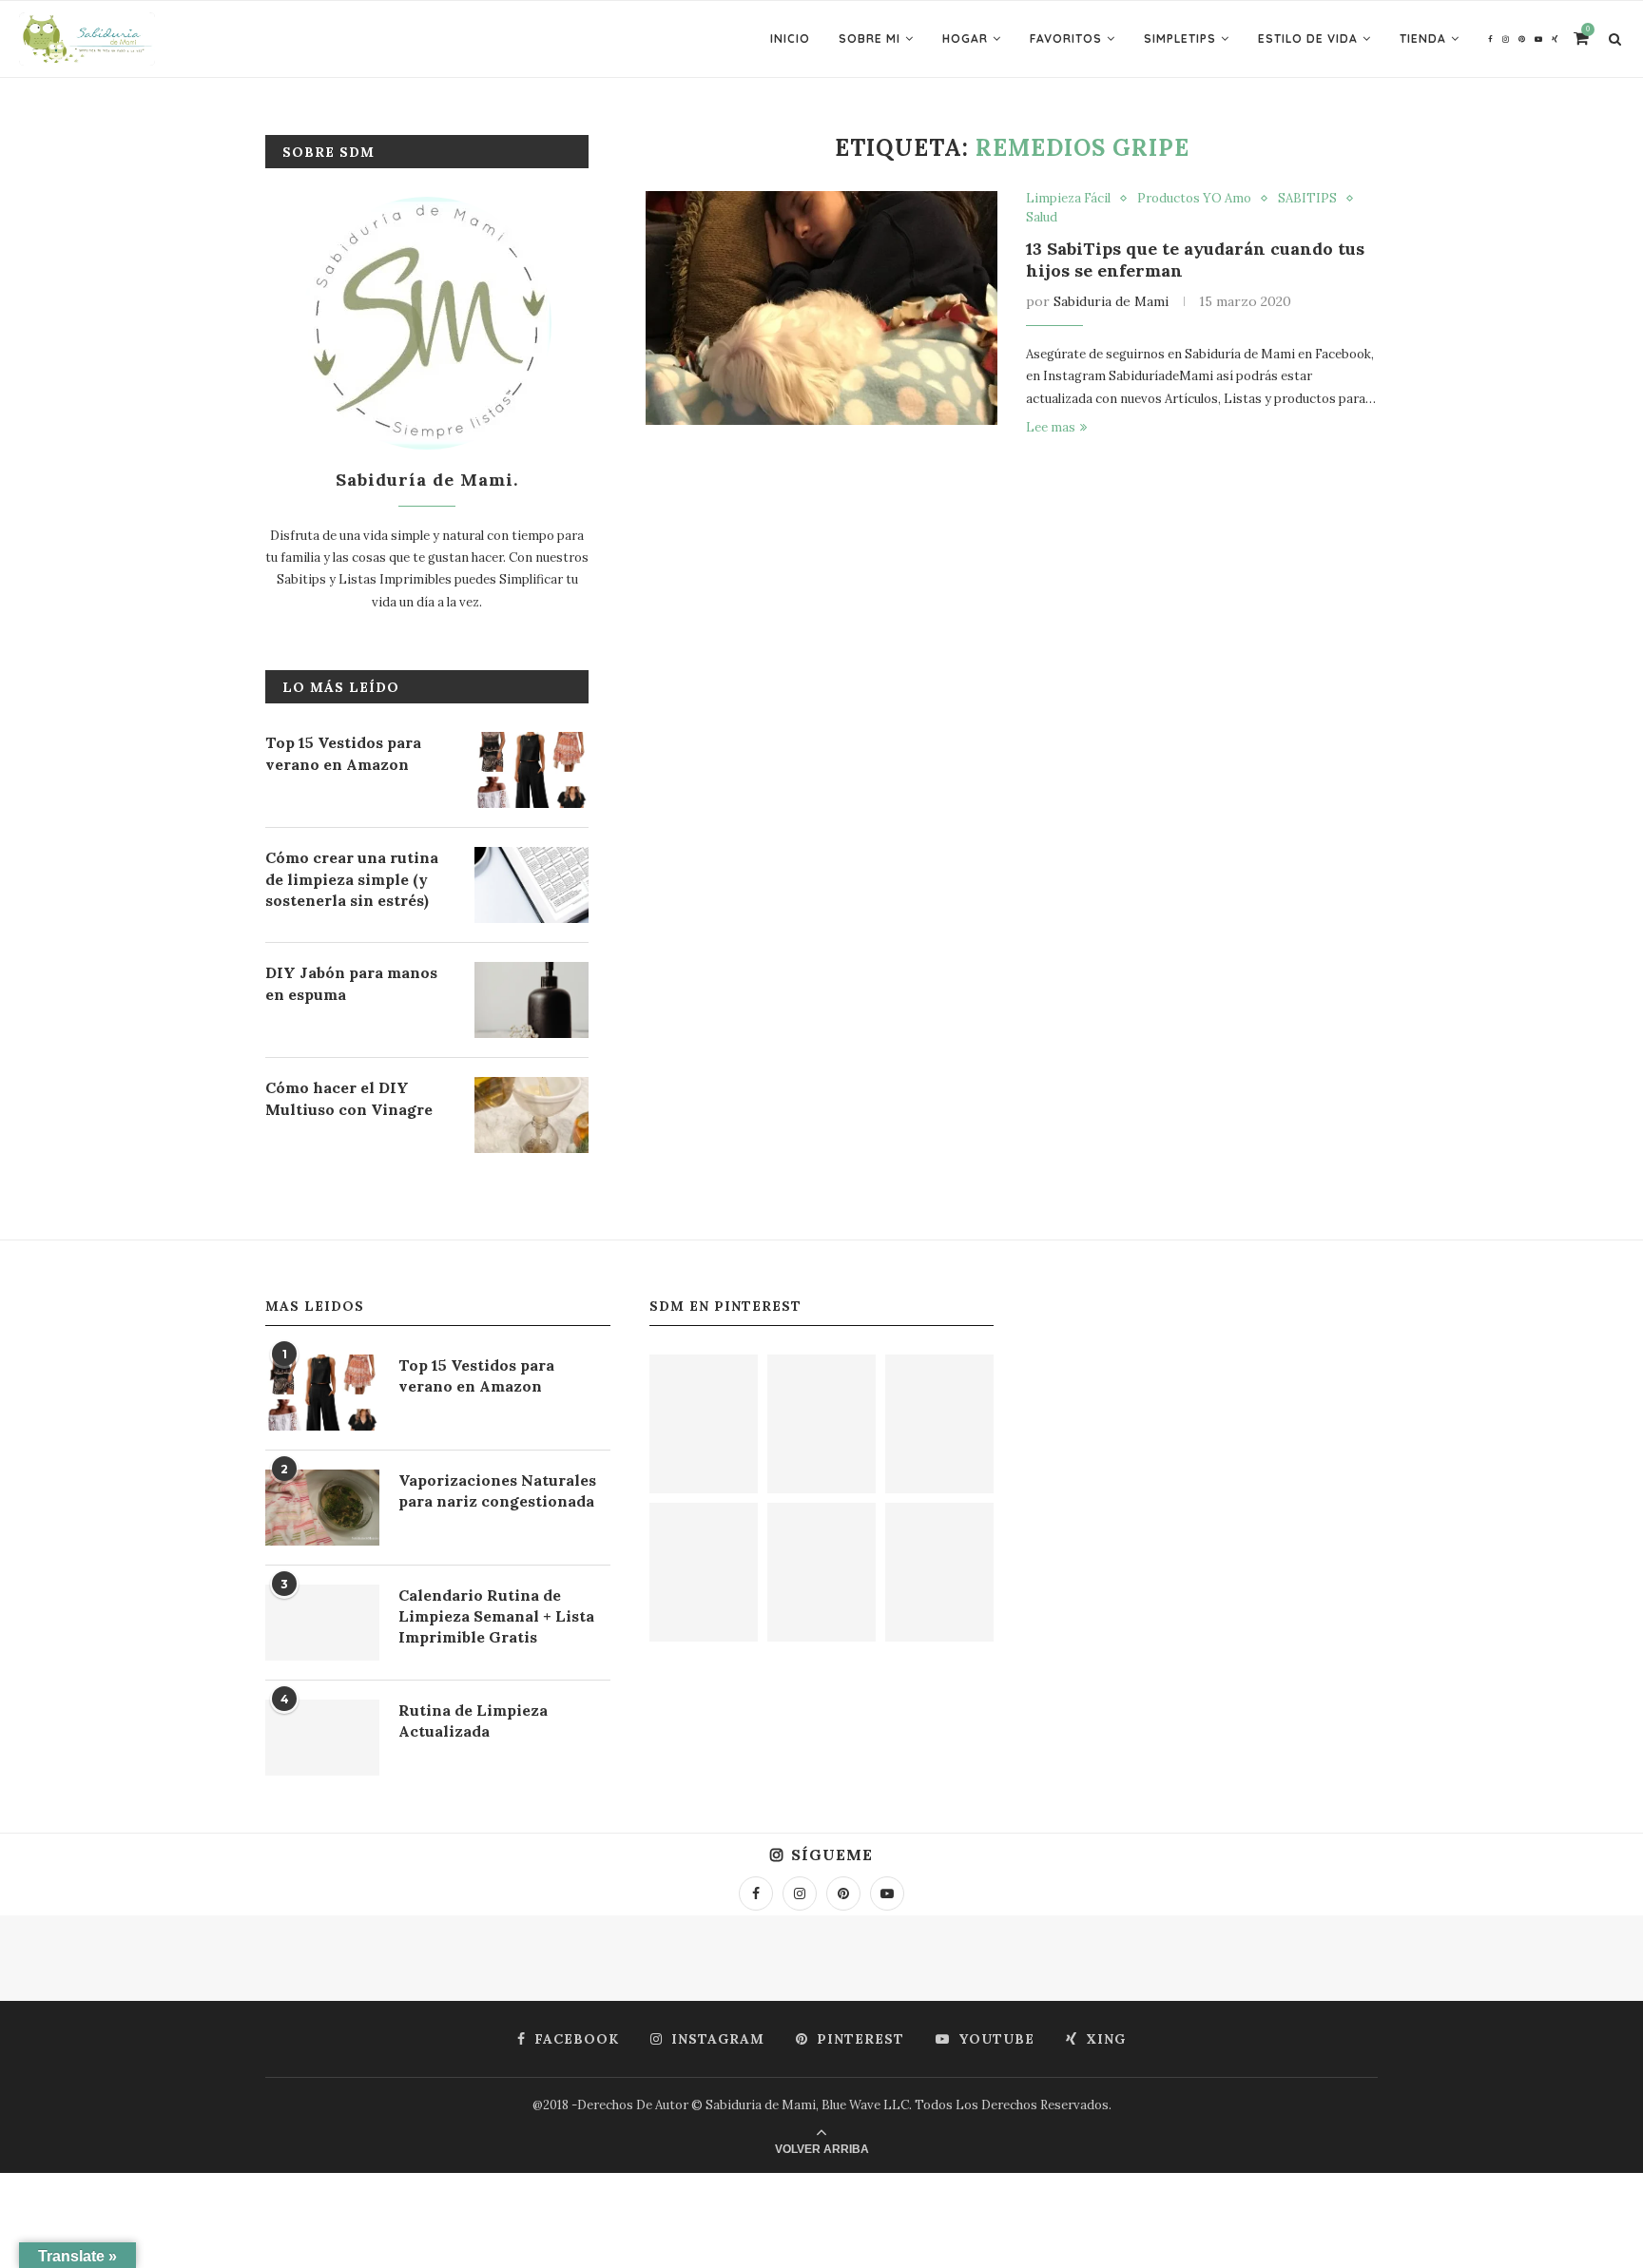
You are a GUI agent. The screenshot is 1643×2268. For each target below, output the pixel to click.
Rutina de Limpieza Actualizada (473, 1720)
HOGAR (965, 38)
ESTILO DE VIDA (1308, 38)
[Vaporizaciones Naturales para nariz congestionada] (322, 1508)
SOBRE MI (870, 38)
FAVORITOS (1066, 38)
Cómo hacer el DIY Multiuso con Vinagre (349, 1098)
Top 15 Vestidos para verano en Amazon (343, 753)
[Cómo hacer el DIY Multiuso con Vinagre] (532, 1115)
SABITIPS (1307, 199)
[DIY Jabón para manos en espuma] (532, 1000)
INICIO (790, 38)
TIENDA (1423, 38)
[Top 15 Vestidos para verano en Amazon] (532, 770)
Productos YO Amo (1194, 199)
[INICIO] (821, 1572)
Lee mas (1051, 427)
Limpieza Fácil (1068, 199)
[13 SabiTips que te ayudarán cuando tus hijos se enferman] (821, 308)
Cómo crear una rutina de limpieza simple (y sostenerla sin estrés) (352, 879)
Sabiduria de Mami (1111, 301)
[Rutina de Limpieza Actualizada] (322, 1738)
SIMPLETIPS (1180, 38)
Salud (1042, 218)
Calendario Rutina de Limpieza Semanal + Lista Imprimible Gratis (496, 1616)
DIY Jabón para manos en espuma (351, 983)
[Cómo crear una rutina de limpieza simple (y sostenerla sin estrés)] (532, 885)
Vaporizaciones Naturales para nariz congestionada (497, 1490)
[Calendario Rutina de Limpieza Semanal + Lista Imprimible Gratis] (322, 1623)
